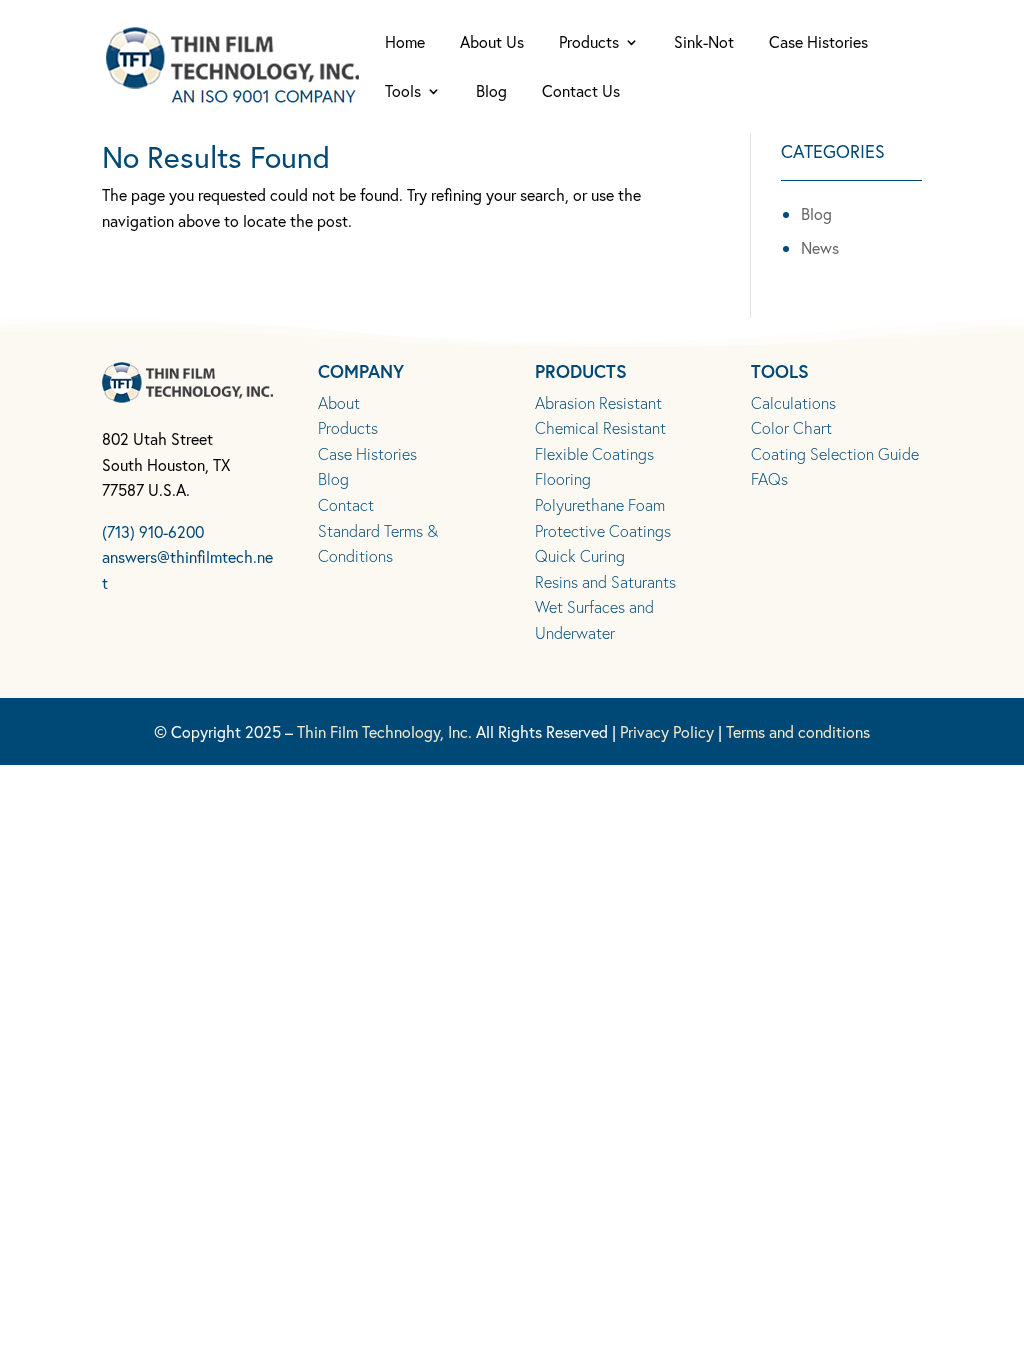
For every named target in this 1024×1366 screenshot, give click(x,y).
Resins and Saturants (605, 581)
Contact (346, 504)
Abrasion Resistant (598, 402)
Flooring (563, 478)
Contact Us (581, 92)
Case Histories (818, 43)
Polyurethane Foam (600, 504)
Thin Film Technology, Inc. (384, 731)
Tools (403, 92)
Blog (491, 92)
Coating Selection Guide (835, 453)
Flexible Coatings (594, 453)
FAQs (769, 478)
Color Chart (791, 427)
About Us (492, 43)
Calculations (793, 402)
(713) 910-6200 (153, 531)
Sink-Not (704, 43)
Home (405, 43)
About (339, 402)
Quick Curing (580, 555)
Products (589, 43)
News (820, 247)
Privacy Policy (667, 731)
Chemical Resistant (600, 427)
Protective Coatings (603, 530)
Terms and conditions (798, 731)
